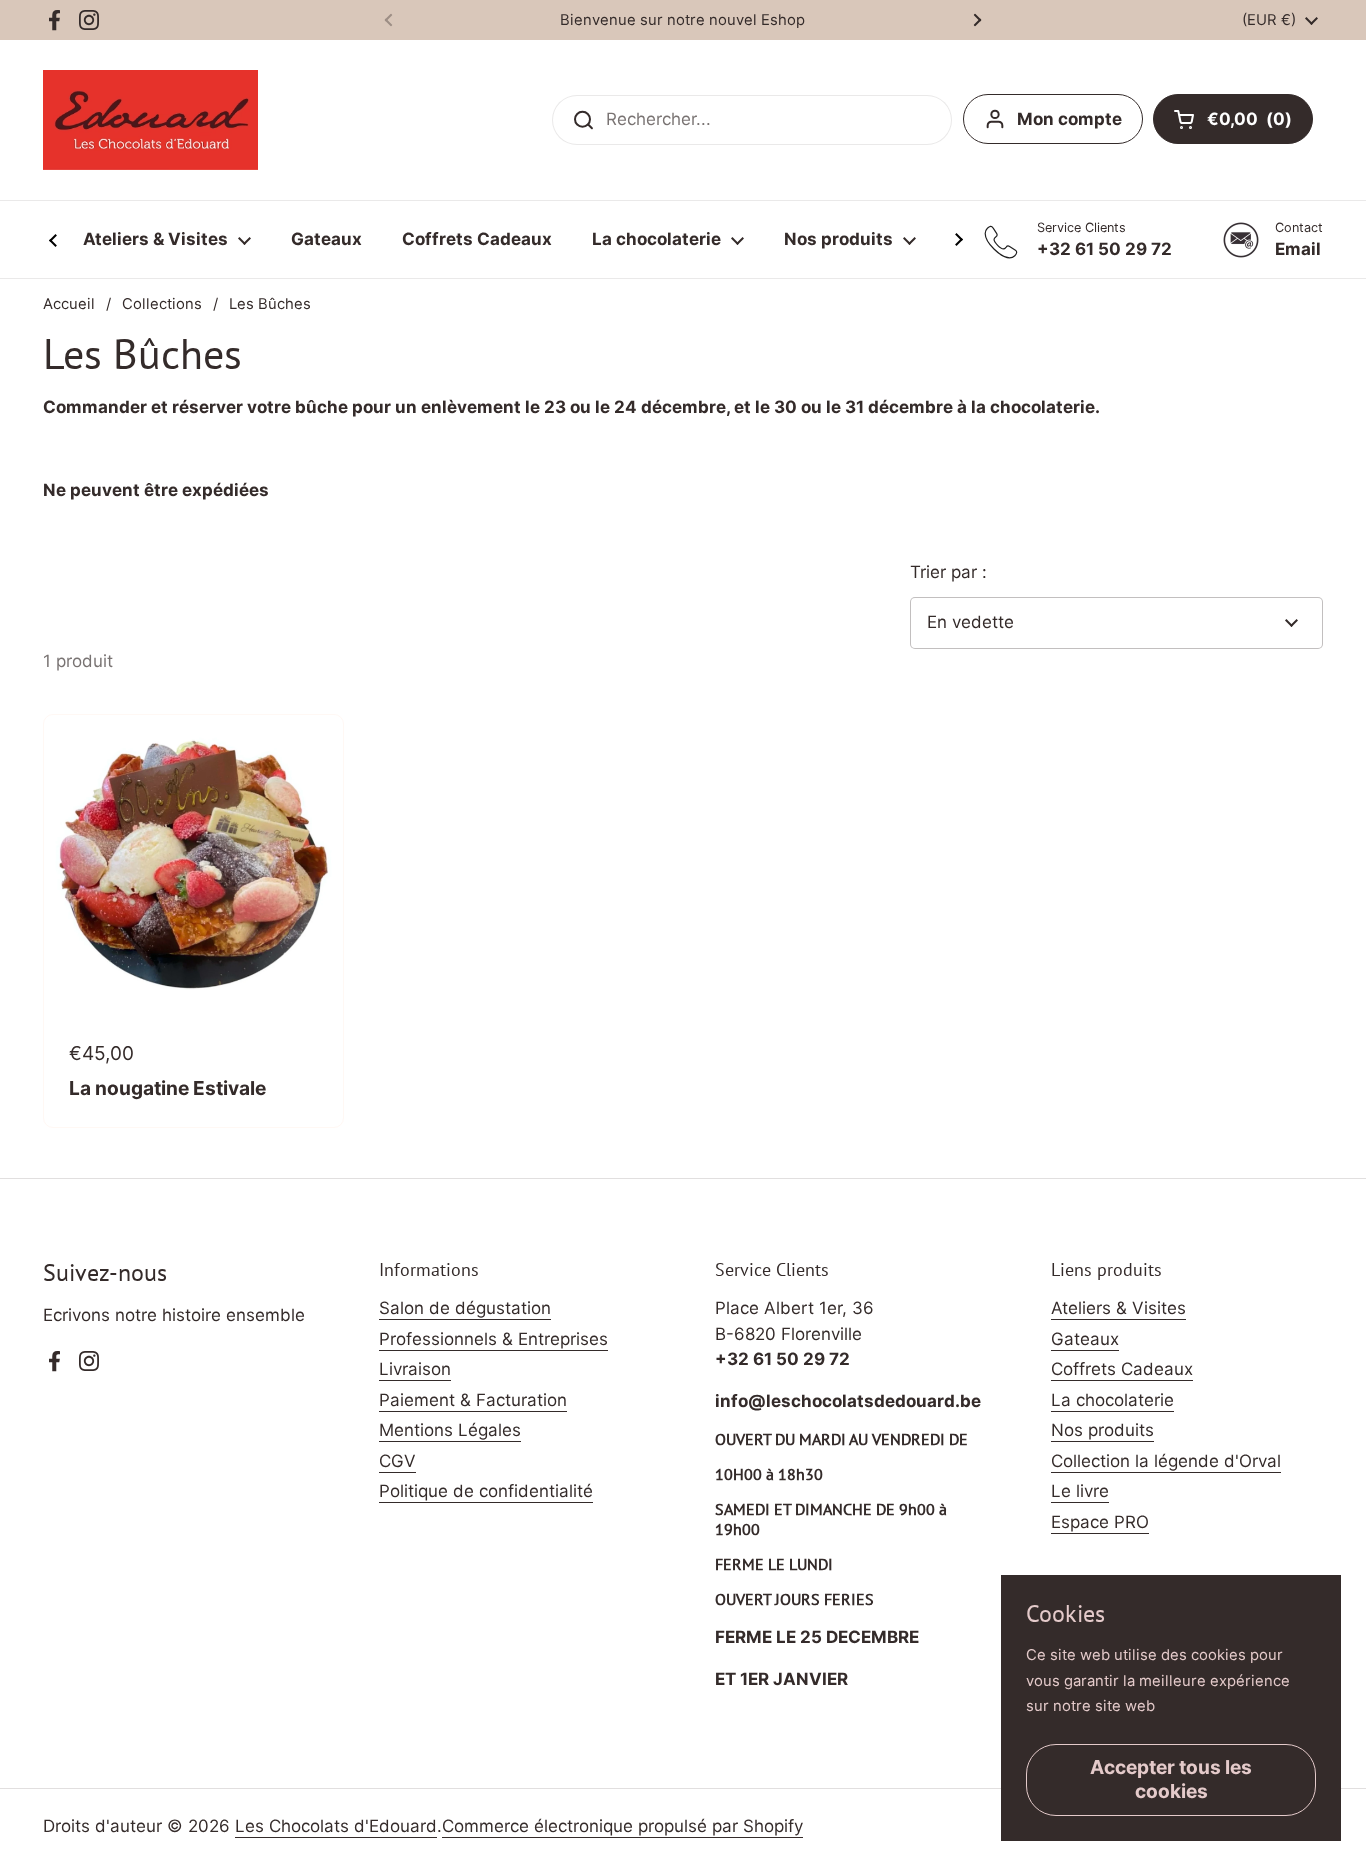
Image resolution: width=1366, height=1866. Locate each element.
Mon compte (1069, 119)
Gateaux (1085, 1339)
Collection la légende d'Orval (1166, 1461)
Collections (162, 304)
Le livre (1080, 1491)
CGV (397, 1461)
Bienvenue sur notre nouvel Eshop (682, 20)
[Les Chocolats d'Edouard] (150, 120)
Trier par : (948, 572)
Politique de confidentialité (486, 1491)
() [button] (1260, 123)
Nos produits (1102, 1430)
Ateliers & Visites (1118, 1308)
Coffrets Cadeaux (1122, 1369)
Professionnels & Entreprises (493, 1339)
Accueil (69, 304)
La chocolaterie (1112, 1400)
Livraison (415, 1369)
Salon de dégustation (465, 1308)
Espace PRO (1100, 1522)
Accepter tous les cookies (1171, 1779)
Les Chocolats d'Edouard (336, 1826)
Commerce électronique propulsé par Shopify (622, 1826)
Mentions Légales (450, 1430)
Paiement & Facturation (473, 1400)
